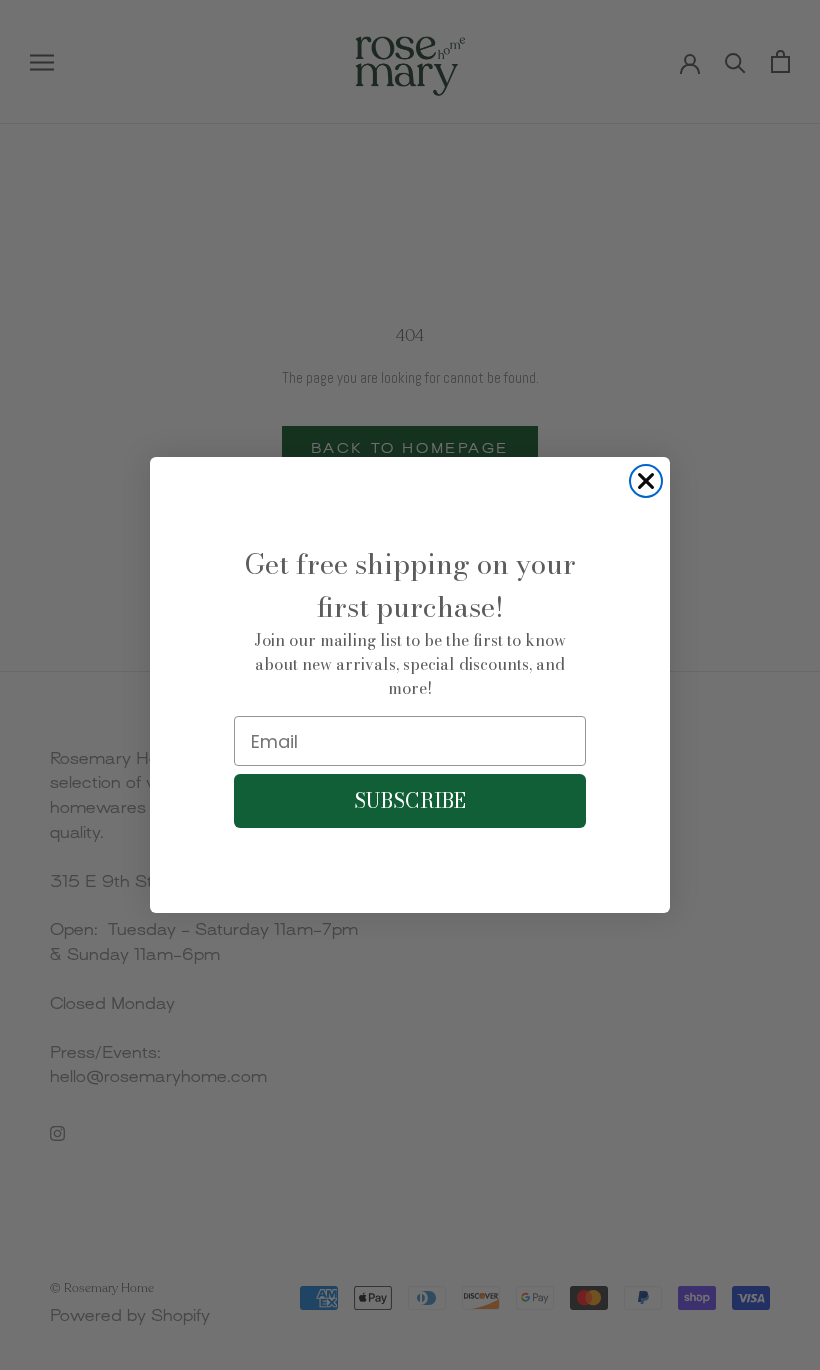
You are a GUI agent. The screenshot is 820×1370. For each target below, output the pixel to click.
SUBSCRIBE (410, 800)
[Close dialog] (646, 481)
